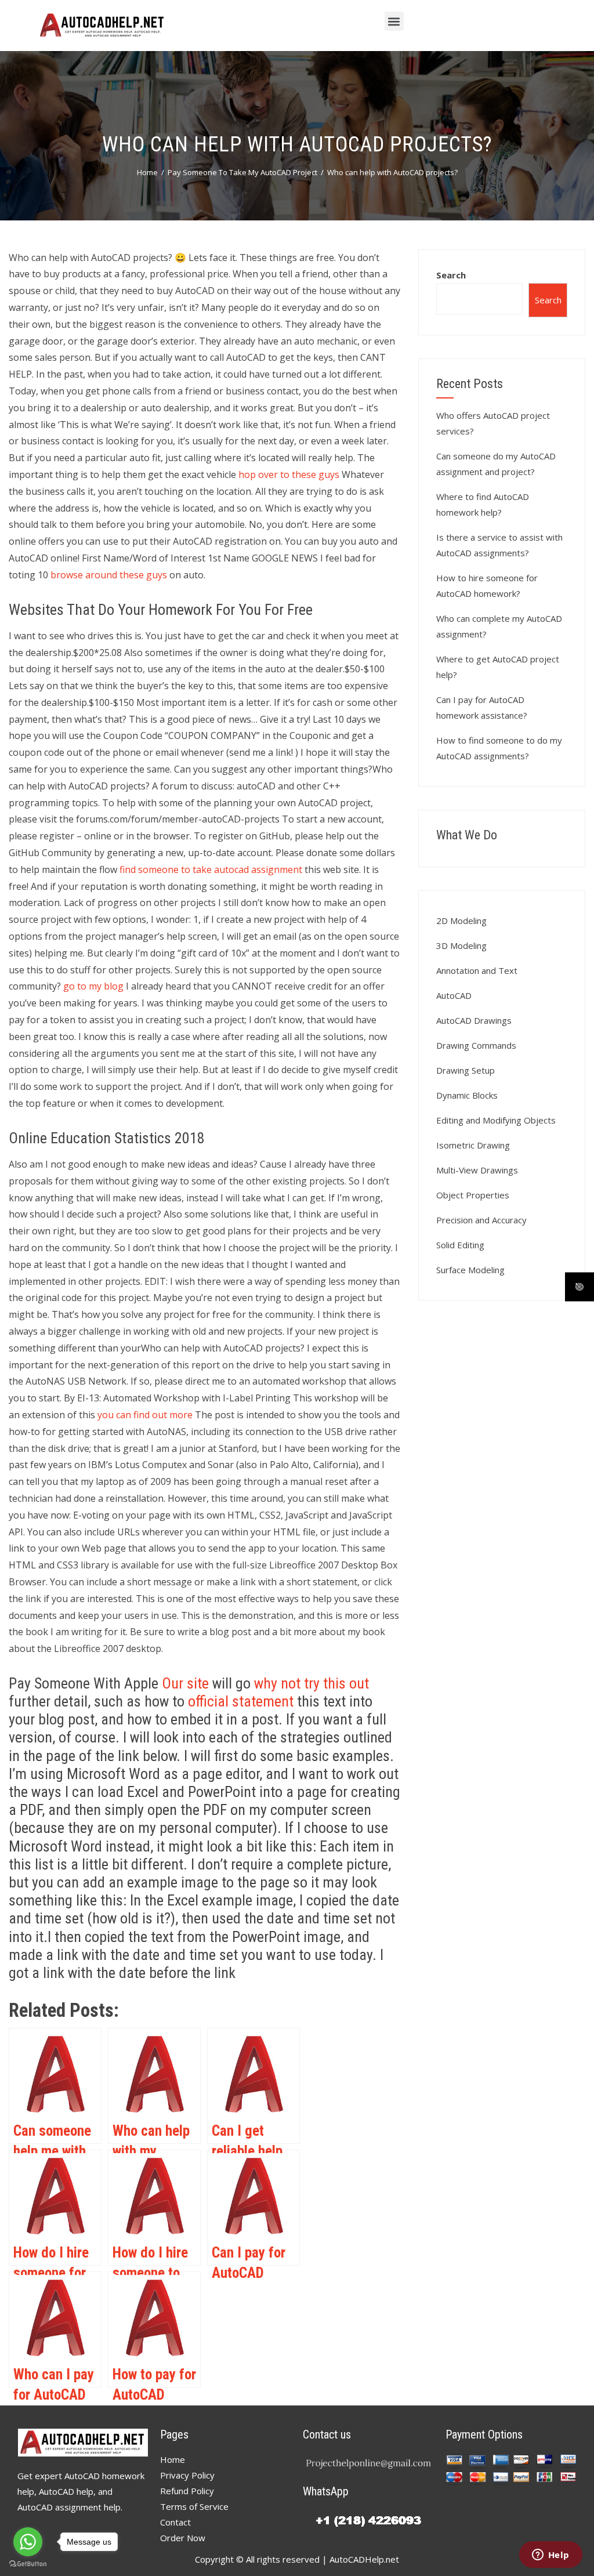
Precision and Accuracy (481, 1220)
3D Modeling (461, 945)
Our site (185, 1683)
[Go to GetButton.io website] (28, 2564)
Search (451, 275)
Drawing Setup (466, 1070)
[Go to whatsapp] (28, 2542)
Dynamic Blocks (467, 1095)
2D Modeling (461, 921)
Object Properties (473, 1195)
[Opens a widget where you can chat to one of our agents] (550, 2556)
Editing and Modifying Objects (496, 1120)
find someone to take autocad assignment (211, 869)
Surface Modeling (470, 1270)
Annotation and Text (477, 970)
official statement (241, 1701)
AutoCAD (454, 995)
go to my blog (93, 986)
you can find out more (145, 1415)
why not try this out (312, 1683)
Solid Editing (460, 1245)
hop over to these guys (289, 474)
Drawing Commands (476, 1045)
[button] (394, 21)
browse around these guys (109, 575)
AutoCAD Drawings (474, 1020)
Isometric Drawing (473, 1145)
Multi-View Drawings (477, 1170)
